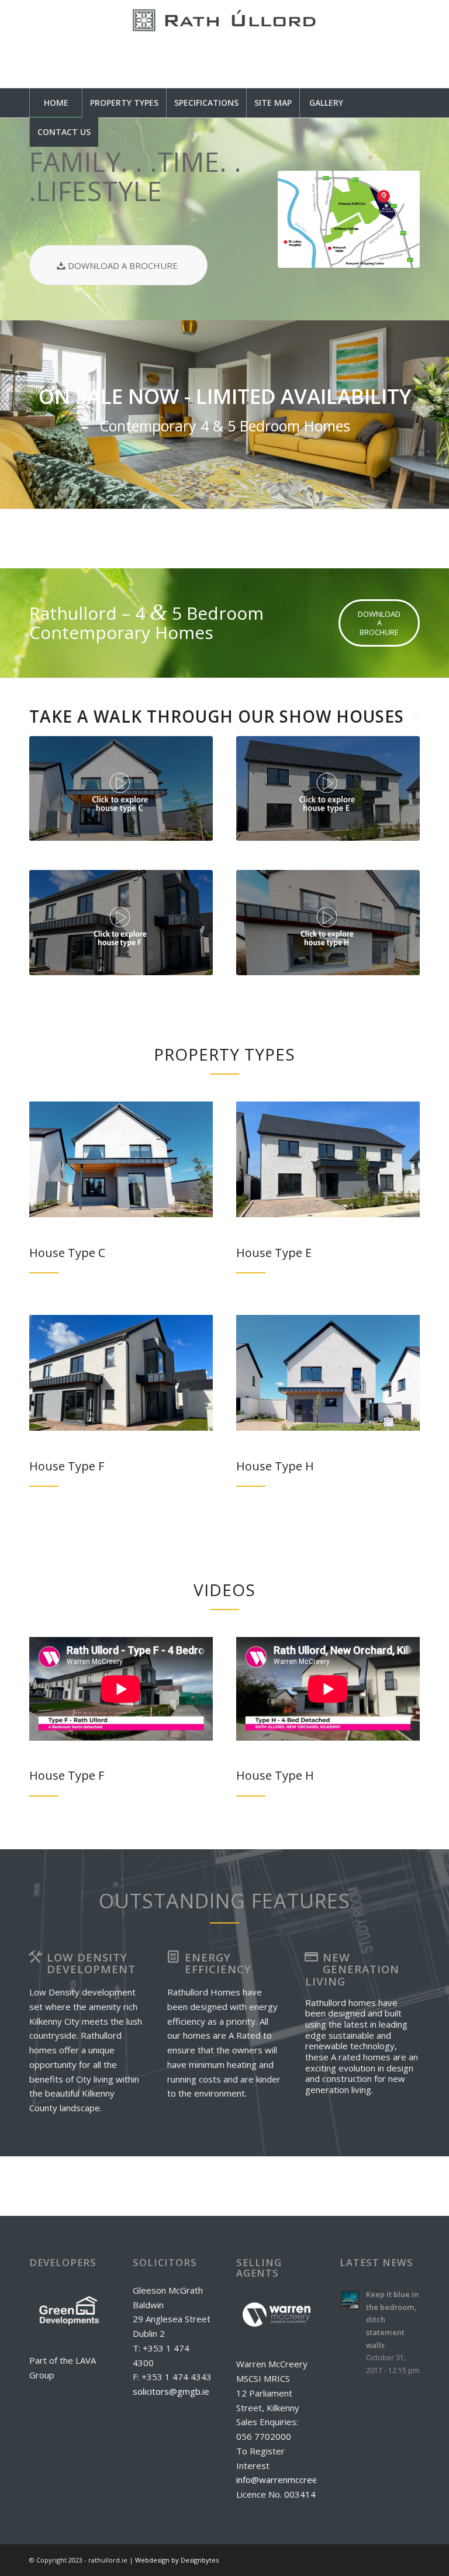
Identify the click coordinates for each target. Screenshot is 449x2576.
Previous (26, 415)
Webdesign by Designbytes (177, 2560)
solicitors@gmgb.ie (171, 2391)
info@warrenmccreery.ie (285, 2480)
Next (423, 415)
